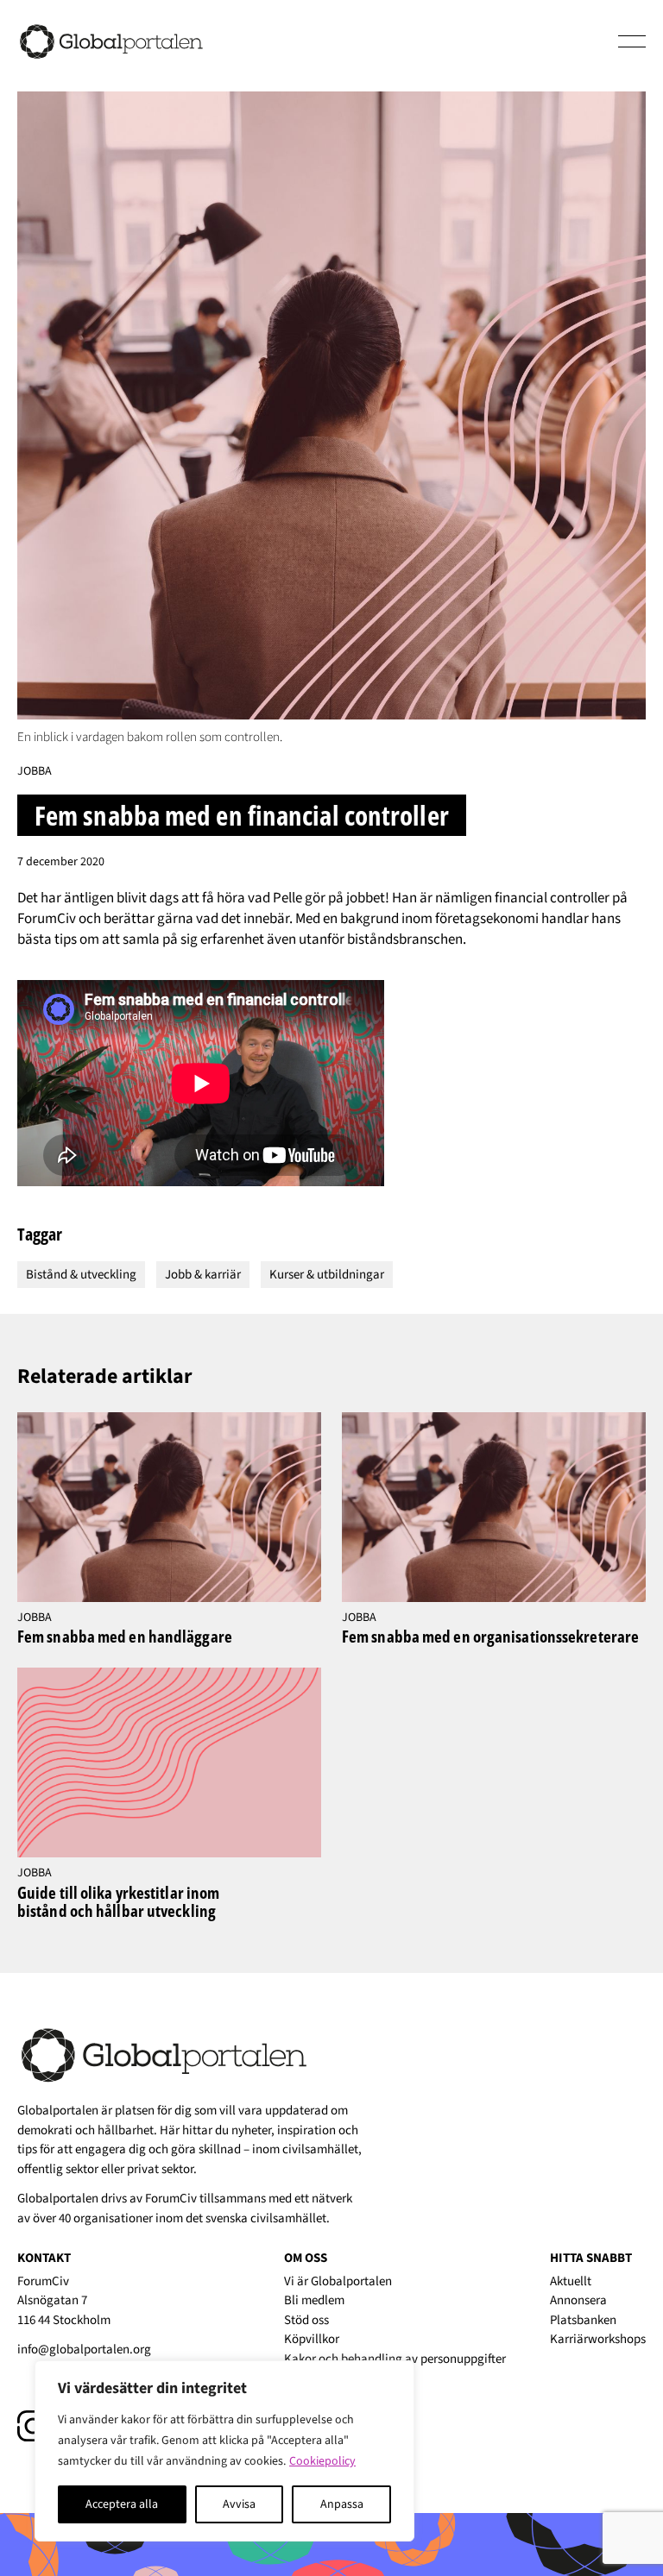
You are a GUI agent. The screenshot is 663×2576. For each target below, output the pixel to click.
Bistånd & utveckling (81, 1275)
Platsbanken (583, 2320)
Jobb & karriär (203, 1275)
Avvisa (239, 2504)
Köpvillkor (312, 2339)
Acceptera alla (122, 2504)
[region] (224, 2451)
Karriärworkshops (598, 2339)
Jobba (35, 771)
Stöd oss (306, 2320)
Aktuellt (571, 2281)
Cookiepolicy (322, 2461)
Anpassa (342, 2504)
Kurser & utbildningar (327, 1275)
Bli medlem (314, 2300)
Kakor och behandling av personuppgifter (395, 2359)
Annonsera (578, 2300)
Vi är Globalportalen (338, 2281)
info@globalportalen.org (84, 2350)
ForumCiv (171, 2199)
